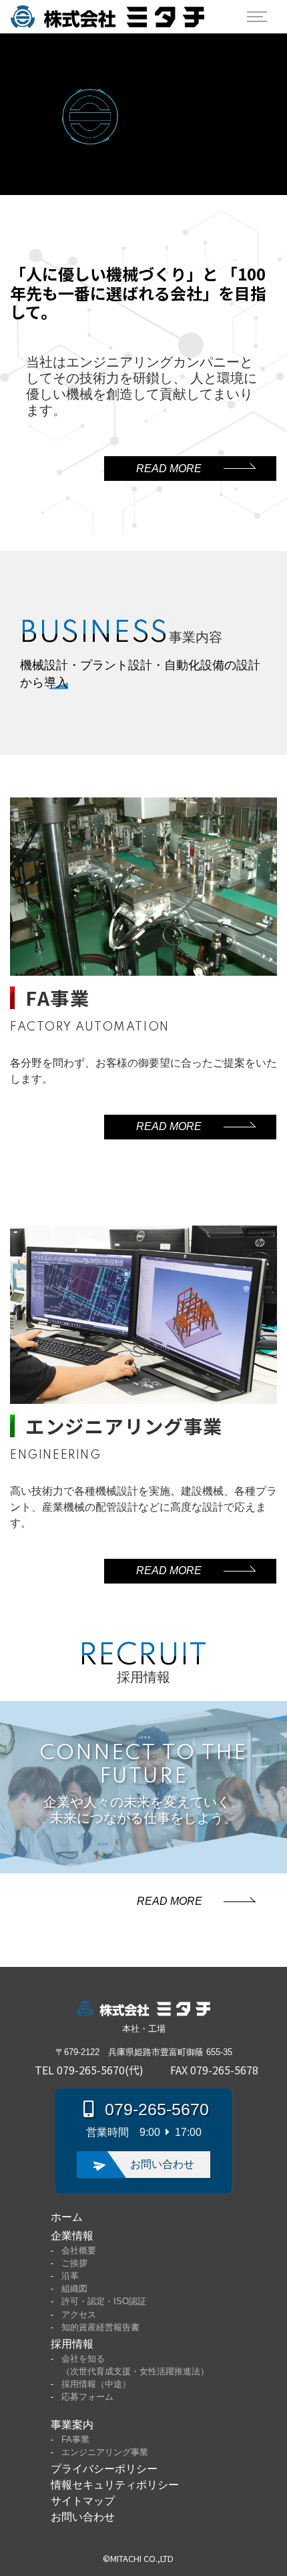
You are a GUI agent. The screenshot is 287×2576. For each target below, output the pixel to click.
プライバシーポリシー (104, 2469)
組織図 (74, 2288)
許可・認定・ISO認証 (104, 2301)
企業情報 (72, 2236)
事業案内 (72, 2425)
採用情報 (72, 2344)
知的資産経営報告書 (100, 2327)
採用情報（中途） (96, 2384)
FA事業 (75, 2439)
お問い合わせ (83, 2517)
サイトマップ (83, 2501)
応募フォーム (87, 2397)
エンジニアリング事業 (105, 2452)
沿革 (70, 2276)
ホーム (67, 2217)
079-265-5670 (157, 2109)
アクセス (79, 2315)
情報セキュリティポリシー (115, 2485)
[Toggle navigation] (257, 17)
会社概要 (79, 2250)
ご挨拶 (74, 2263)
